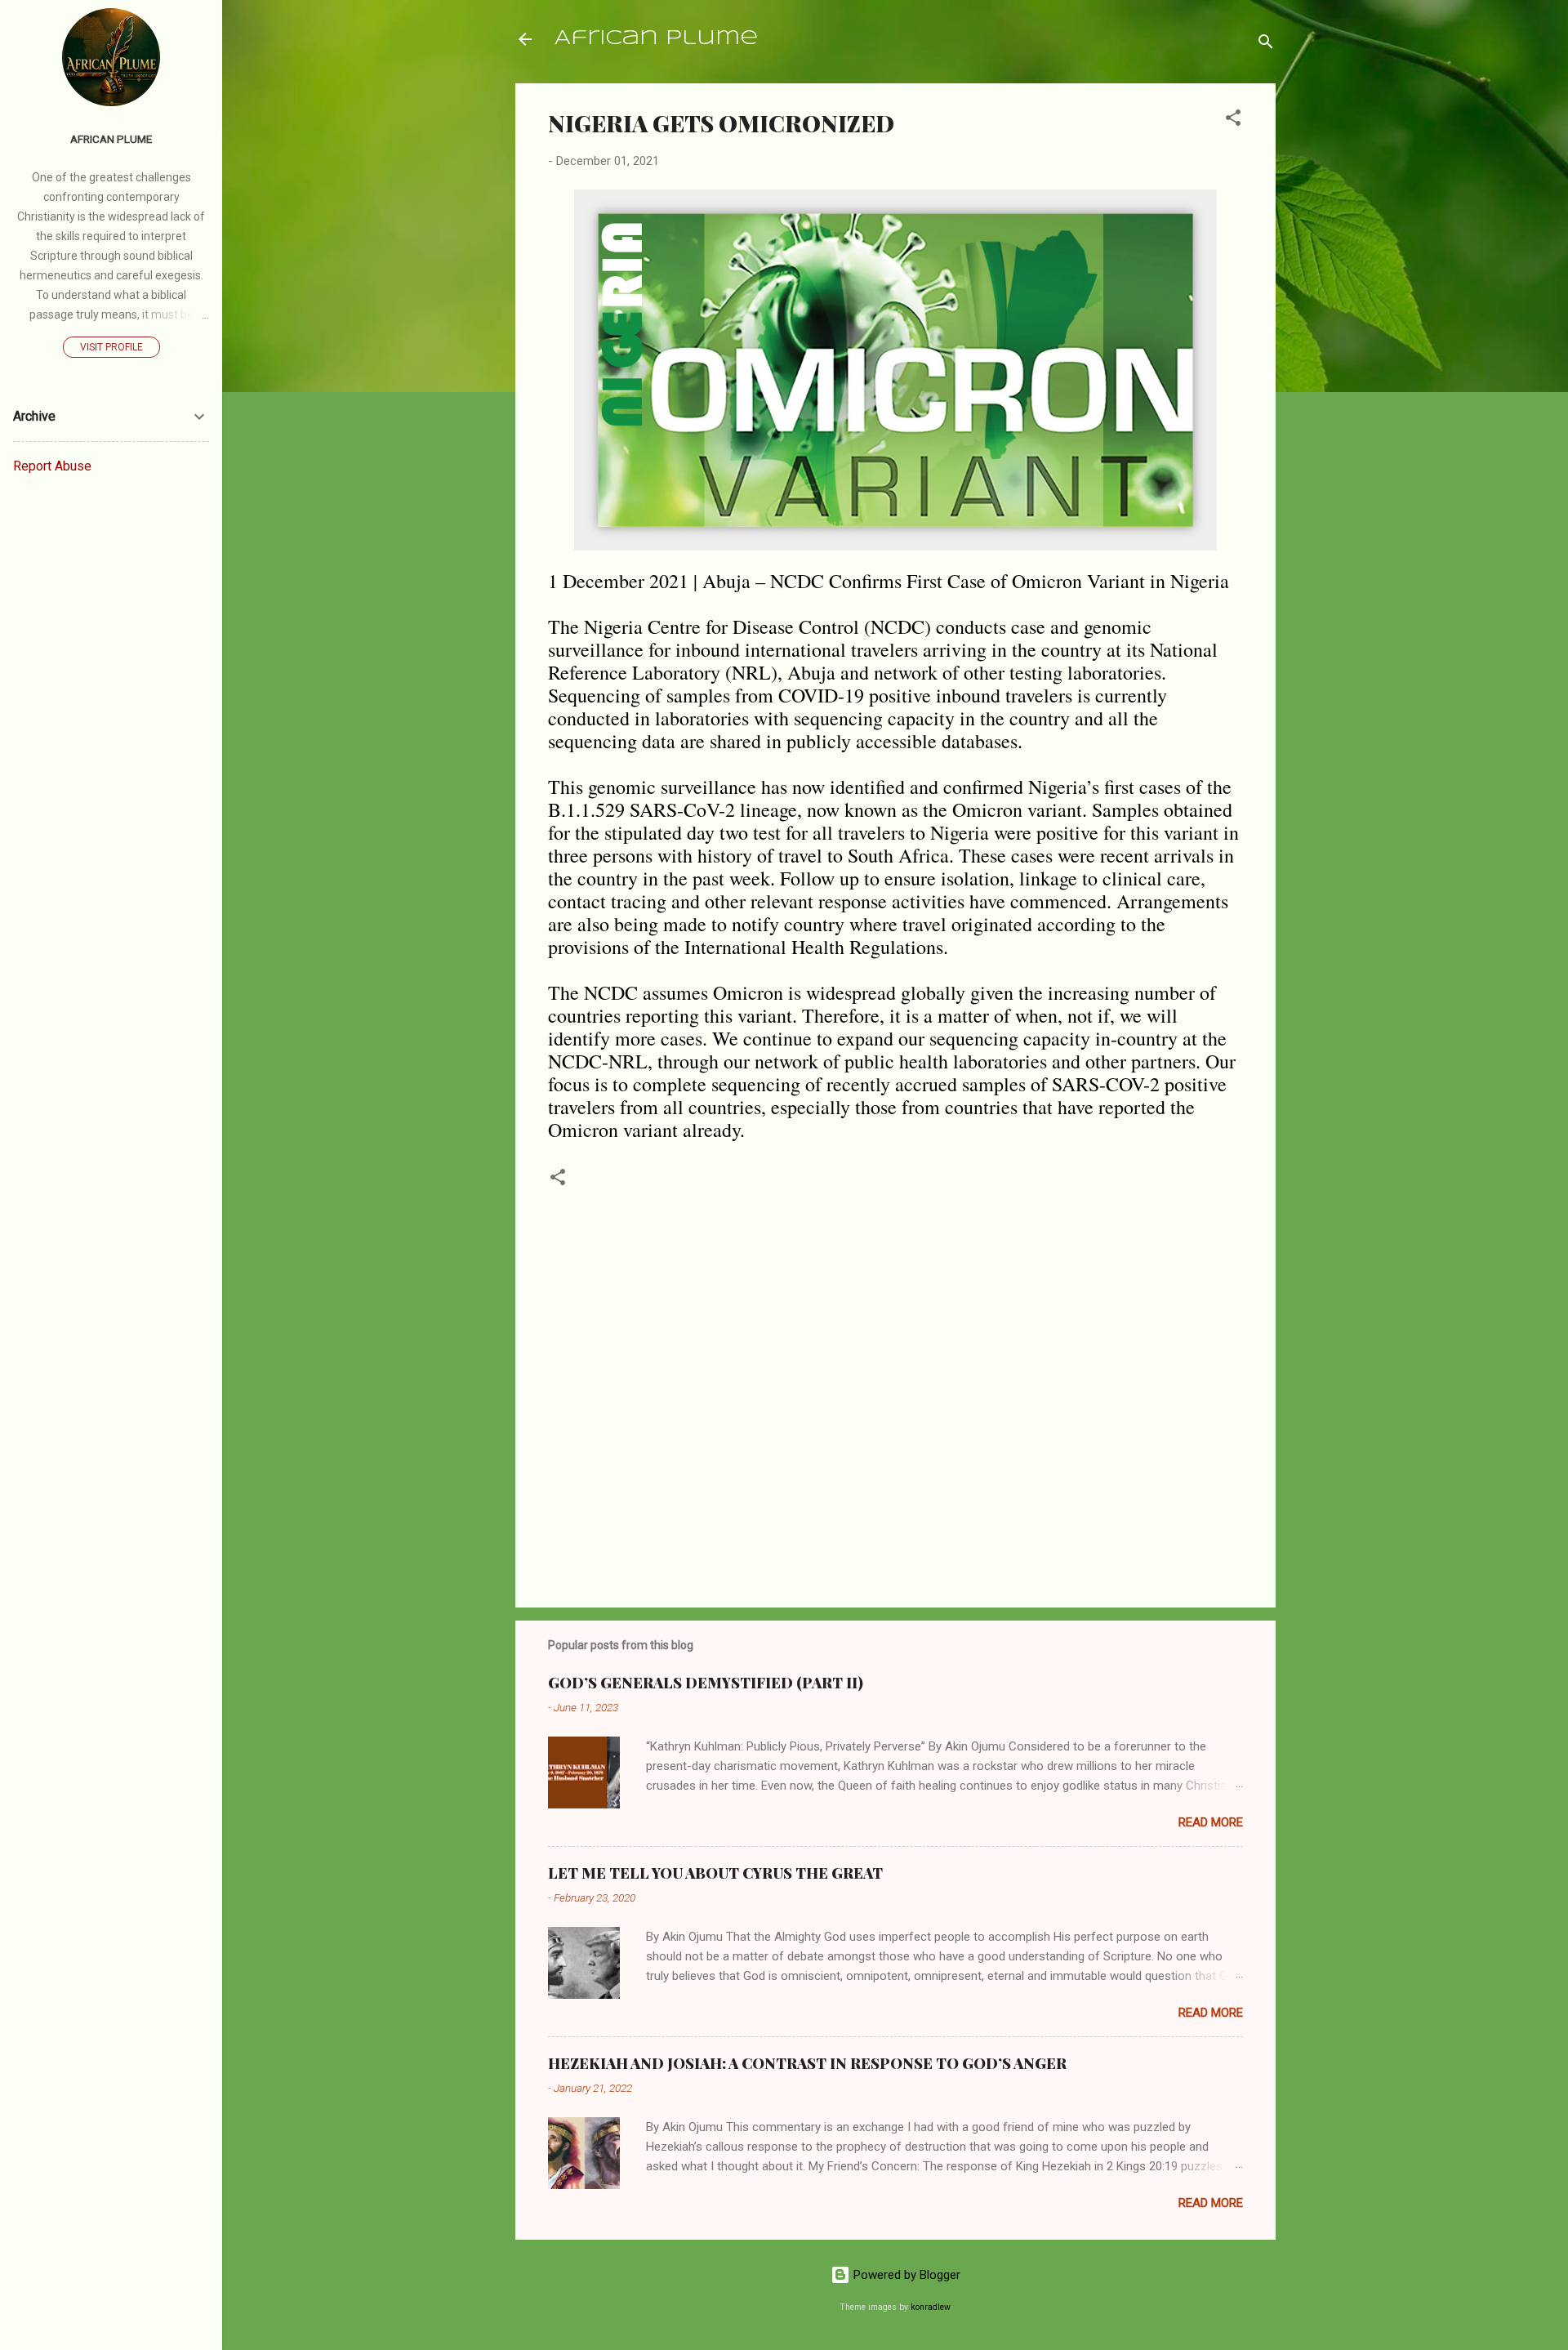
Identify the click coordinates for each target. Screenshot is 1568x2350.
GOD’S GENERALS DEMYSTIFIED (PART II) (706, 1683)
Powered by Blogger (905, 2275)
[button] (1233, 120)
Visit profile (111, 347)
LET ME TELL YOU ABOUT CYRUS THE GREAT (715, 1873)
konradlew (931, 2307)
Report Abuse (52, 466)
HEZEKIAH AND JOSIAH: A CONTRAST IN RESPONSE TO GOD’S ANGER (807, 2063)
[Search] (1266, 45)
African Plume (656, 39)
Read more (1211, 1822)
